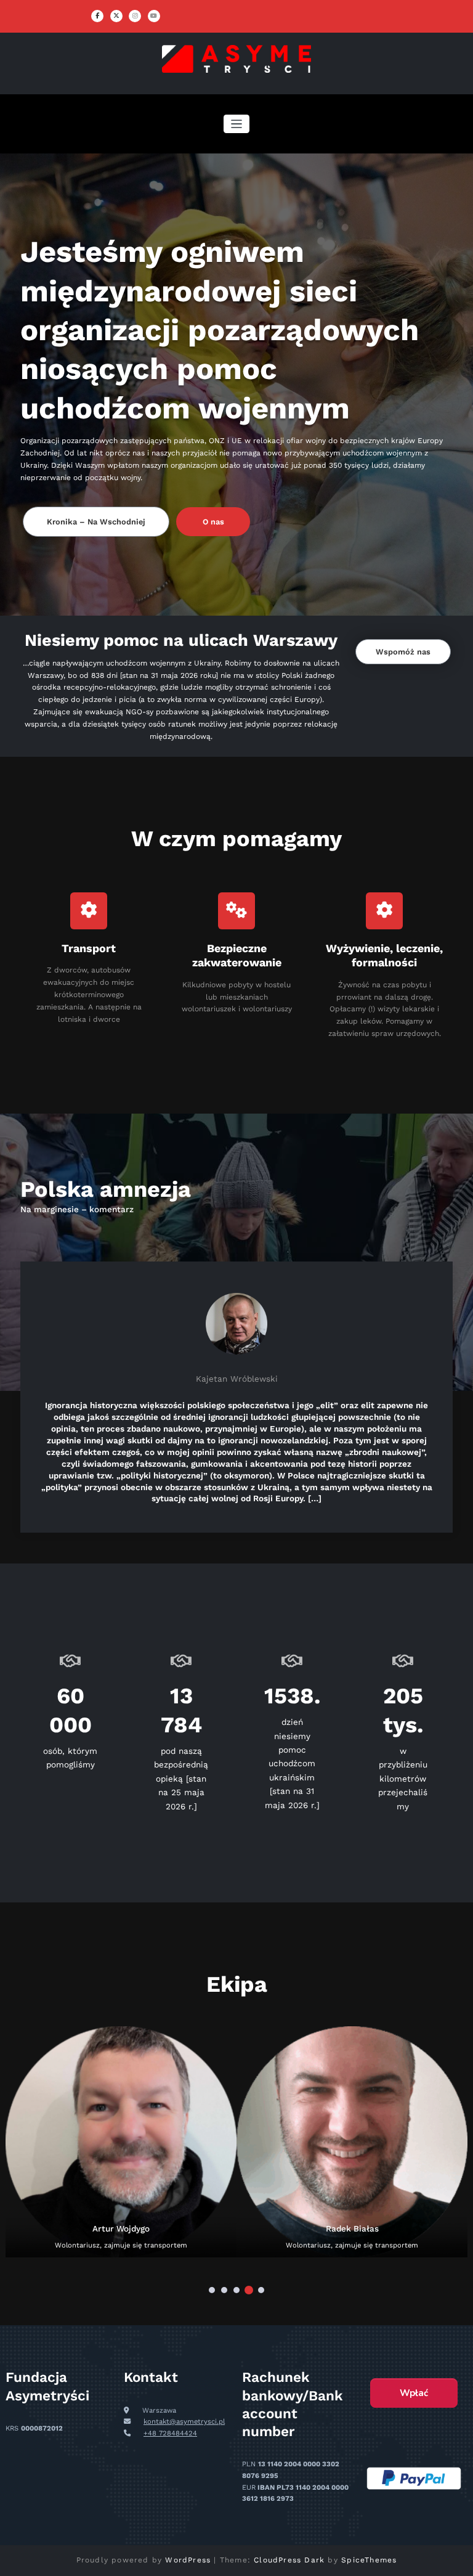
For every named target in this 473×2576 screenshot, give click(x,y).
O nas (213, 522)
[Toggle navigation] (237, 124)
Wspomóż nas (403, 652)
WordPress (188, 2560)
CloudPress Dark (289, 2560)
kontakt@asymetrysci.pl (184, 2422)
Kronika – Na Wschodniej (96, 522)
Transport (89, 948)
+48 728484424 (170, 2433)
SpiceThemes (369, 2560)
